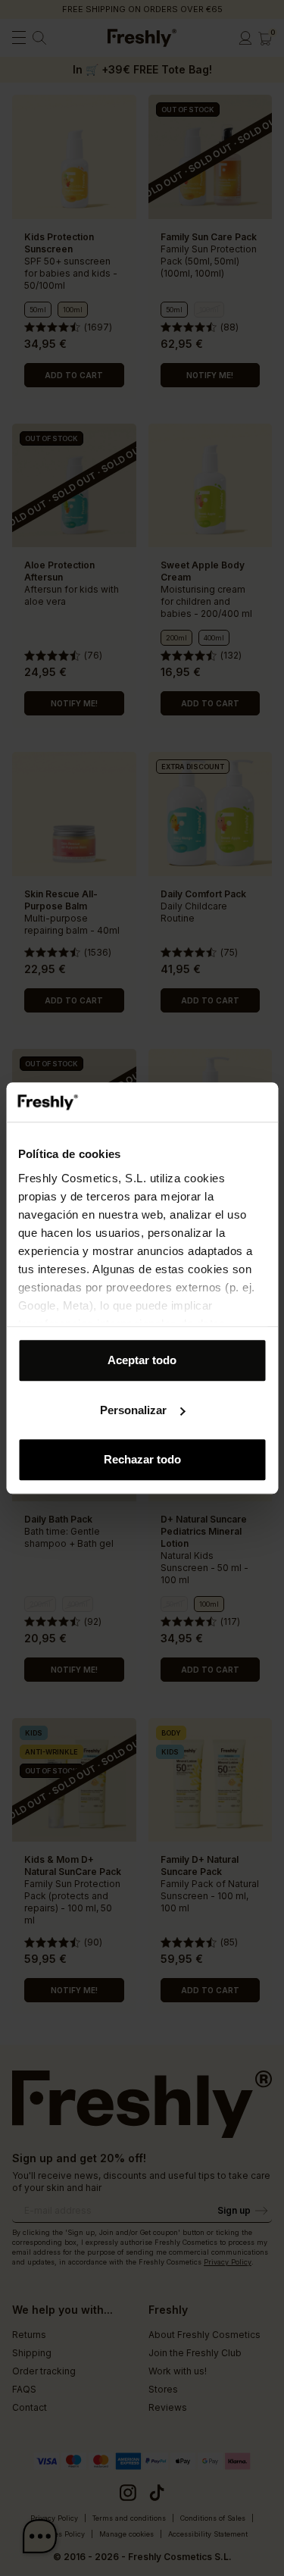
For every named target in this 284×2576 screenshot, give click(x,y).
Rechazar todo (142, 1459)
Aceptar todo (142, 1360)
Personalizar (133, 1410)
